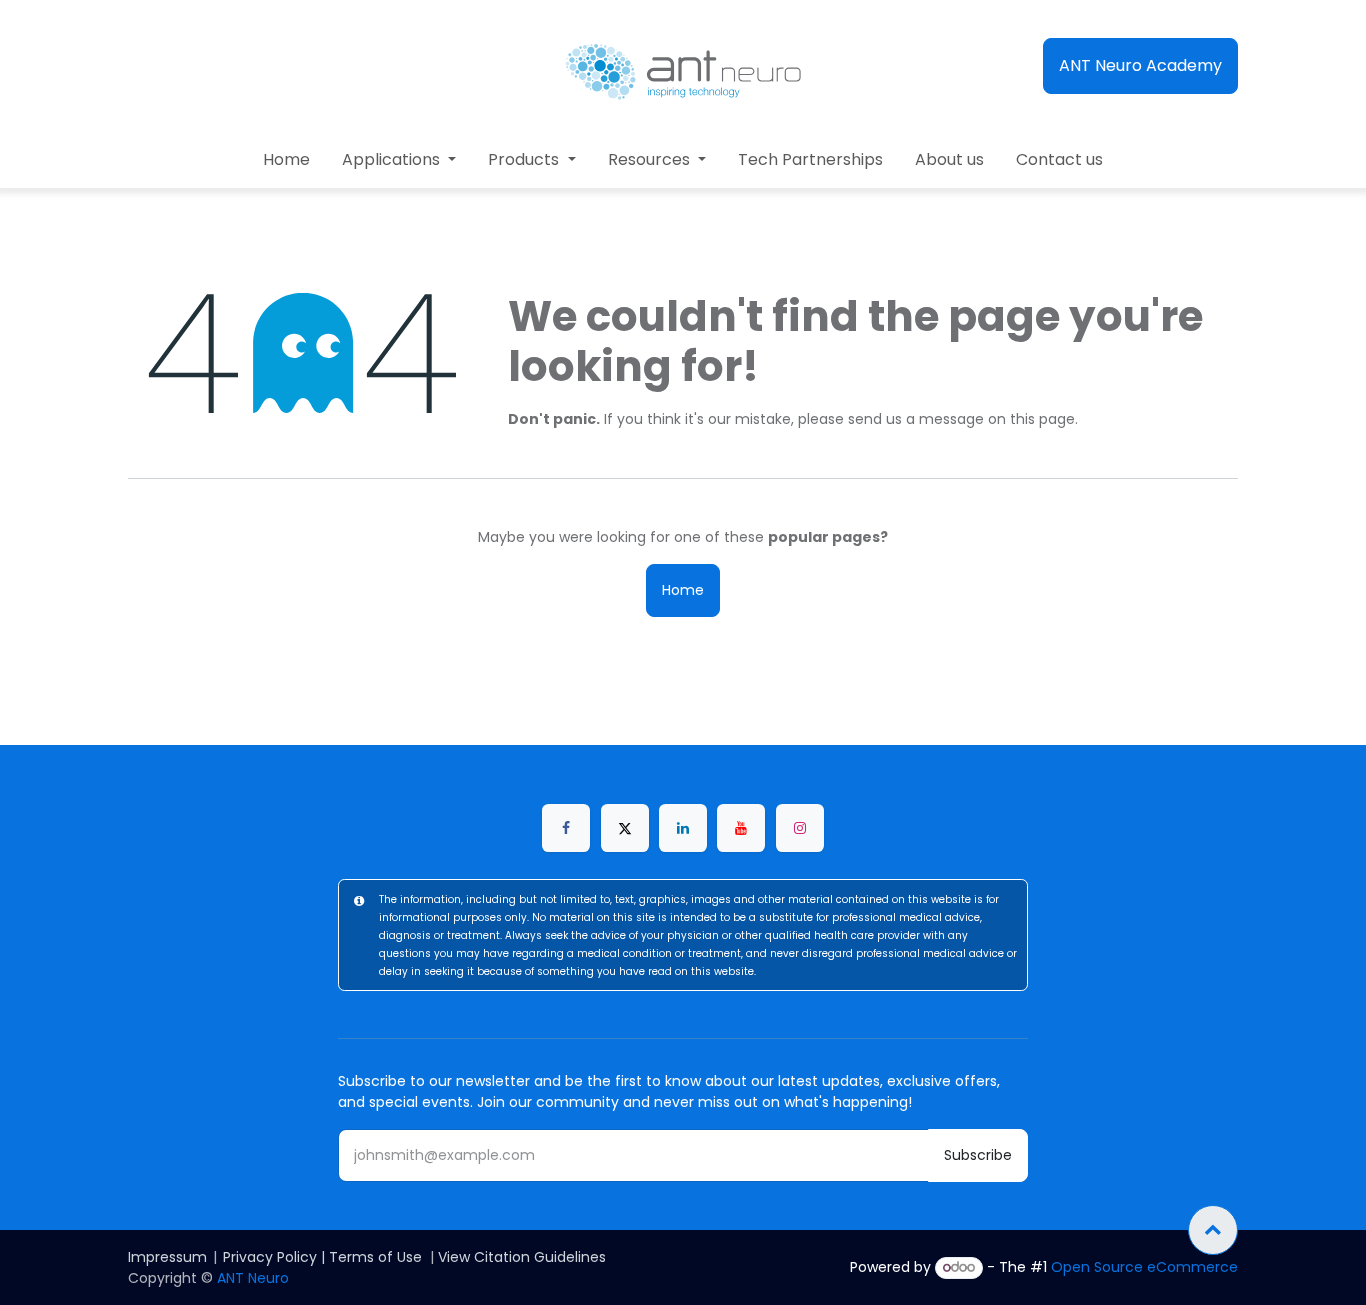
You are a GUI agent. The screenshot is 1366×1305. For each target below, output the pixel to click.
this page (1042, 419)
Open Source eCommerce (1144, 1267)
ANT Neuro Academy (1140, 65)
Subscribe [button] (978, 1155)
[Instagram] (800, 828)
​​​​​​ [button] (1213, 1230)
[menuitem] (286, 160)
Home (683, 590)
